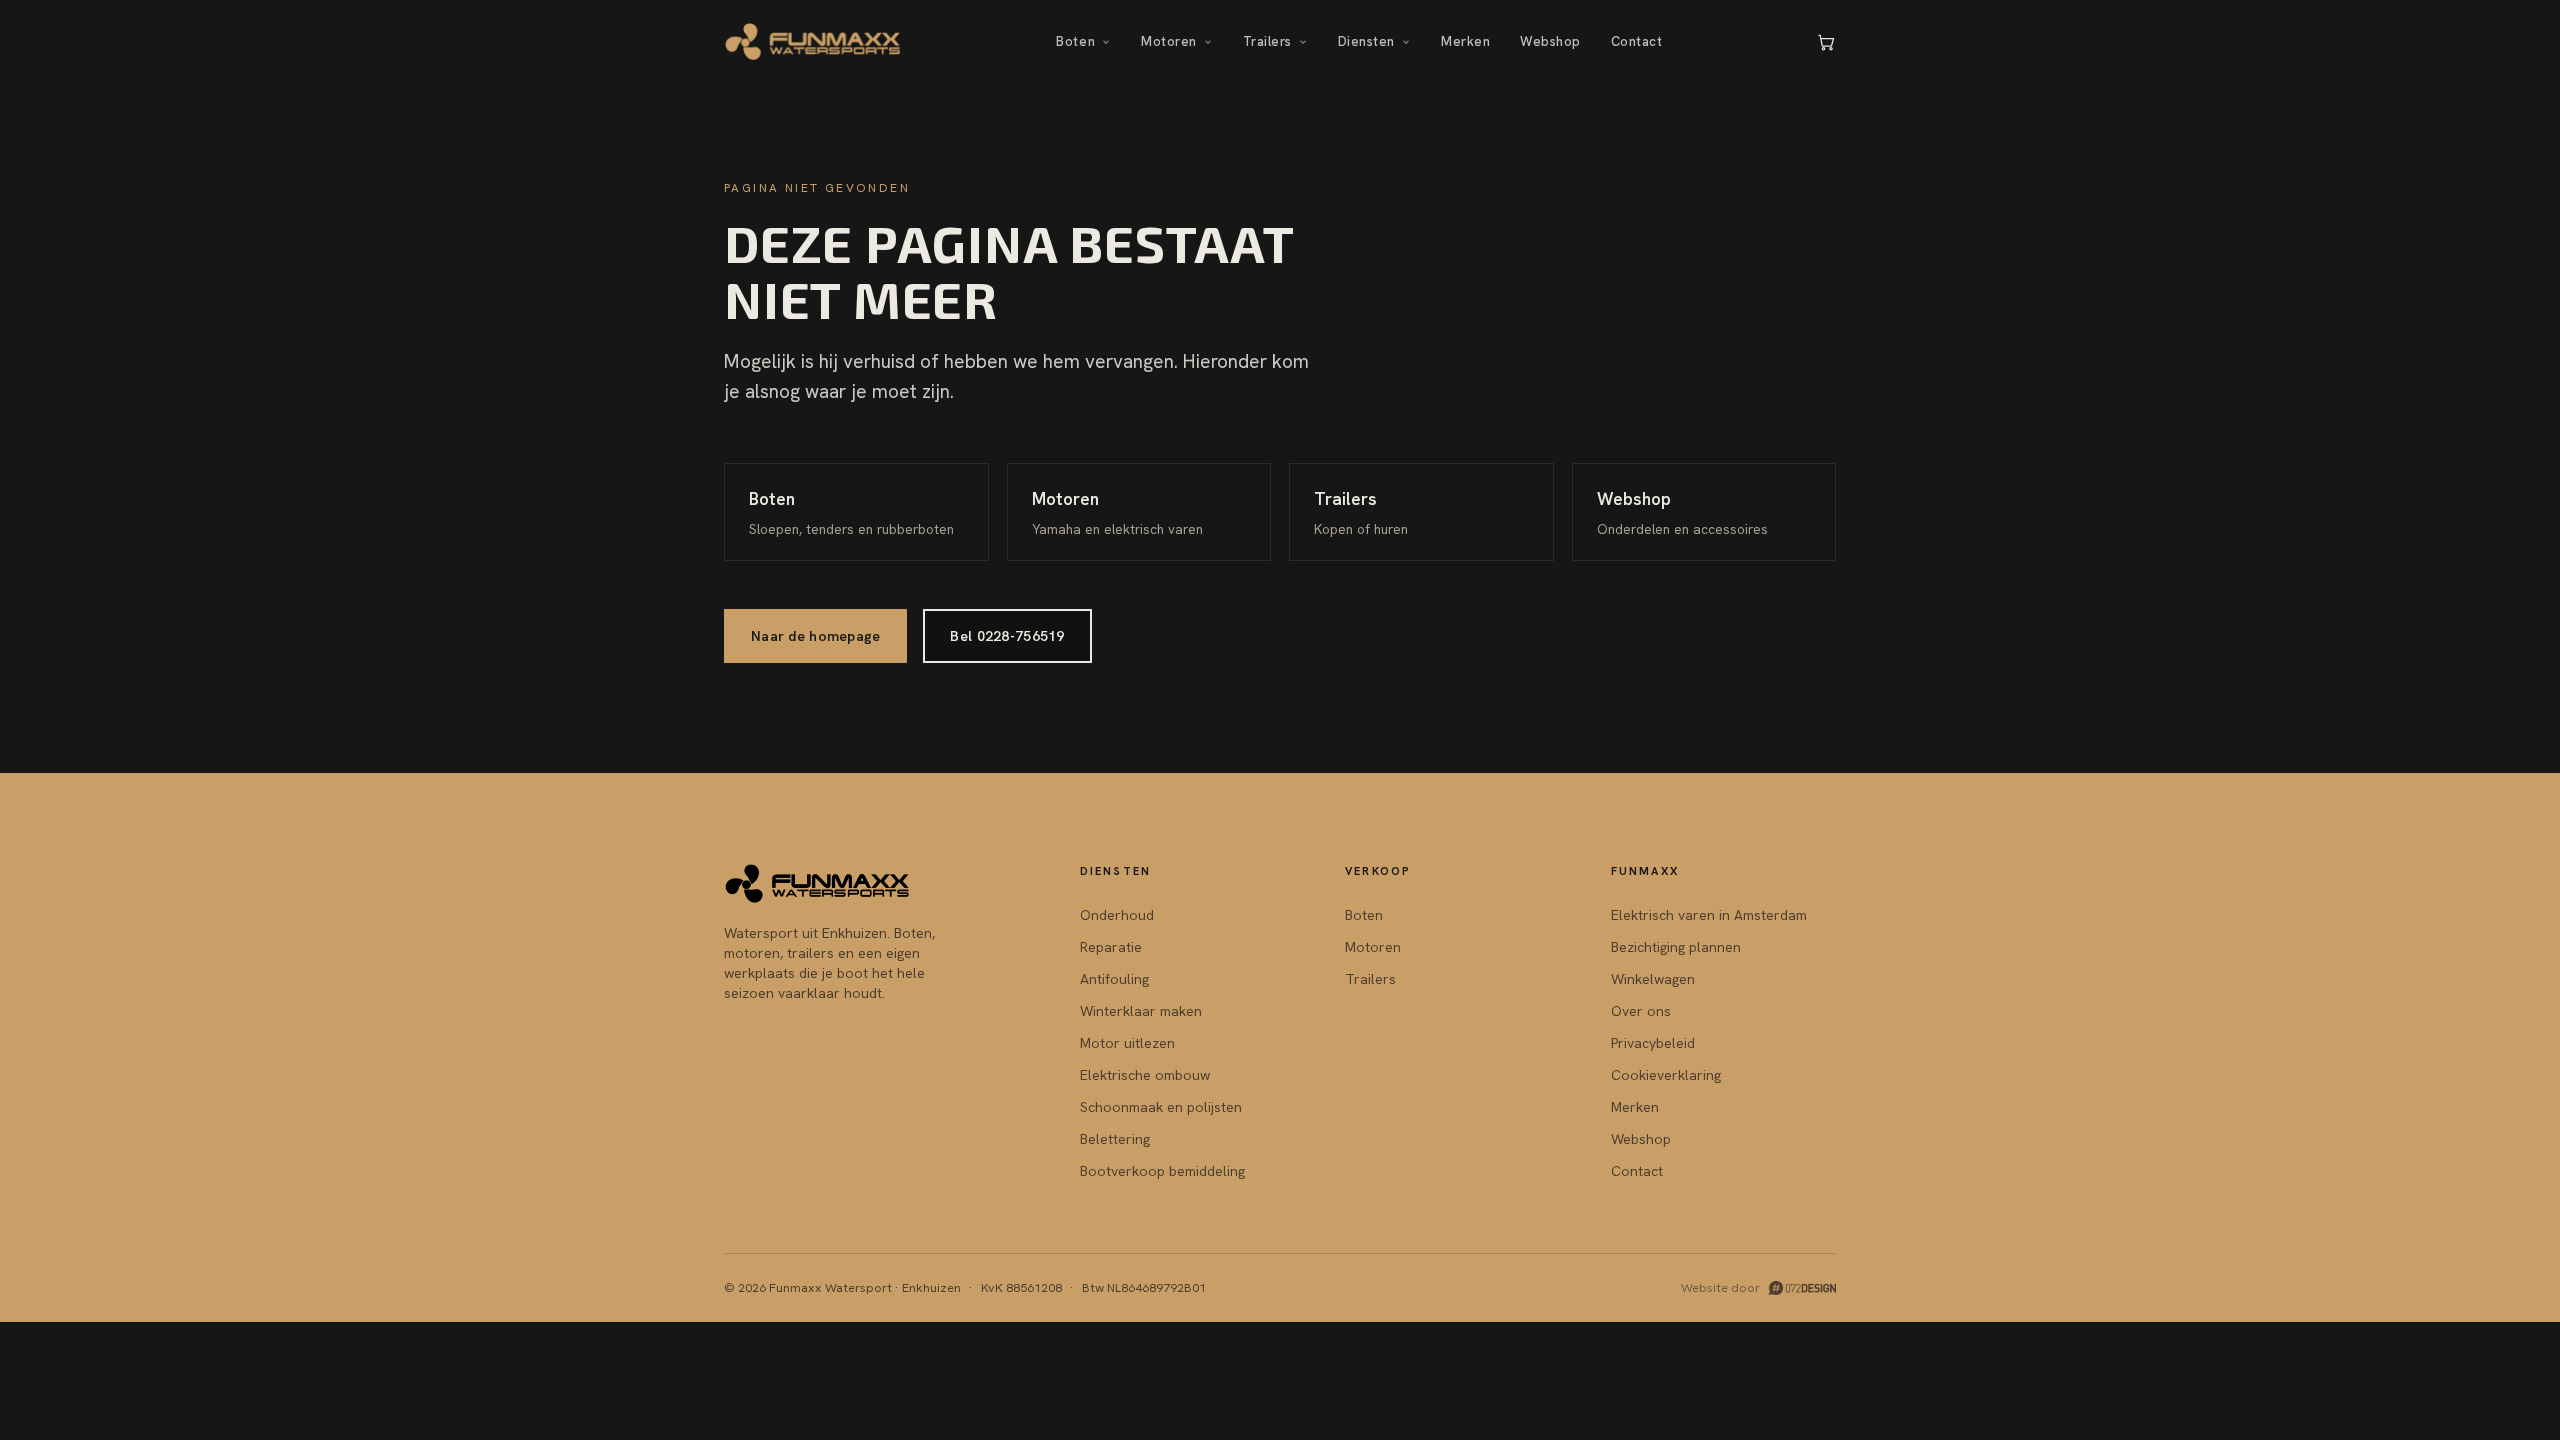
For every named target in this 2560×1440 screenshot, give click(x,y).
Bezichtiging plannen (1676, 947)
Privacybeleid (1653, 1043)
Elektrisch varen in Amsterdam (1709, 915)
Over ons (1641, 1011)
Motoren (1169, 41)
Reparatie (1111, 947)
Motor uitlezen (1127, 1043)
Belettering (1115, 1139)
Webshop (1550, 41)
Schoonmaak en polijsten (1161, 1107)
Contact (1637, 41)
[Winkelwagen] (1826, 42)
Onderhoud (1117, 915)
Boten (1075, 41)
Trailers (1267, 41)
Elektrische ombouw (1145, 1075)
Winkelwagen (1653, 979)
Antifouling (1114, 979)
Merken (1465, 41)
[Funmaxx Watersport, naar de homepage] (813, 42)
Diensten (1366, 41)
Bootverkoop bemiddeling (1162, 1171)
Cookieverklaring (1666, 1075)
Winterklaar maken (1141, 1011)
